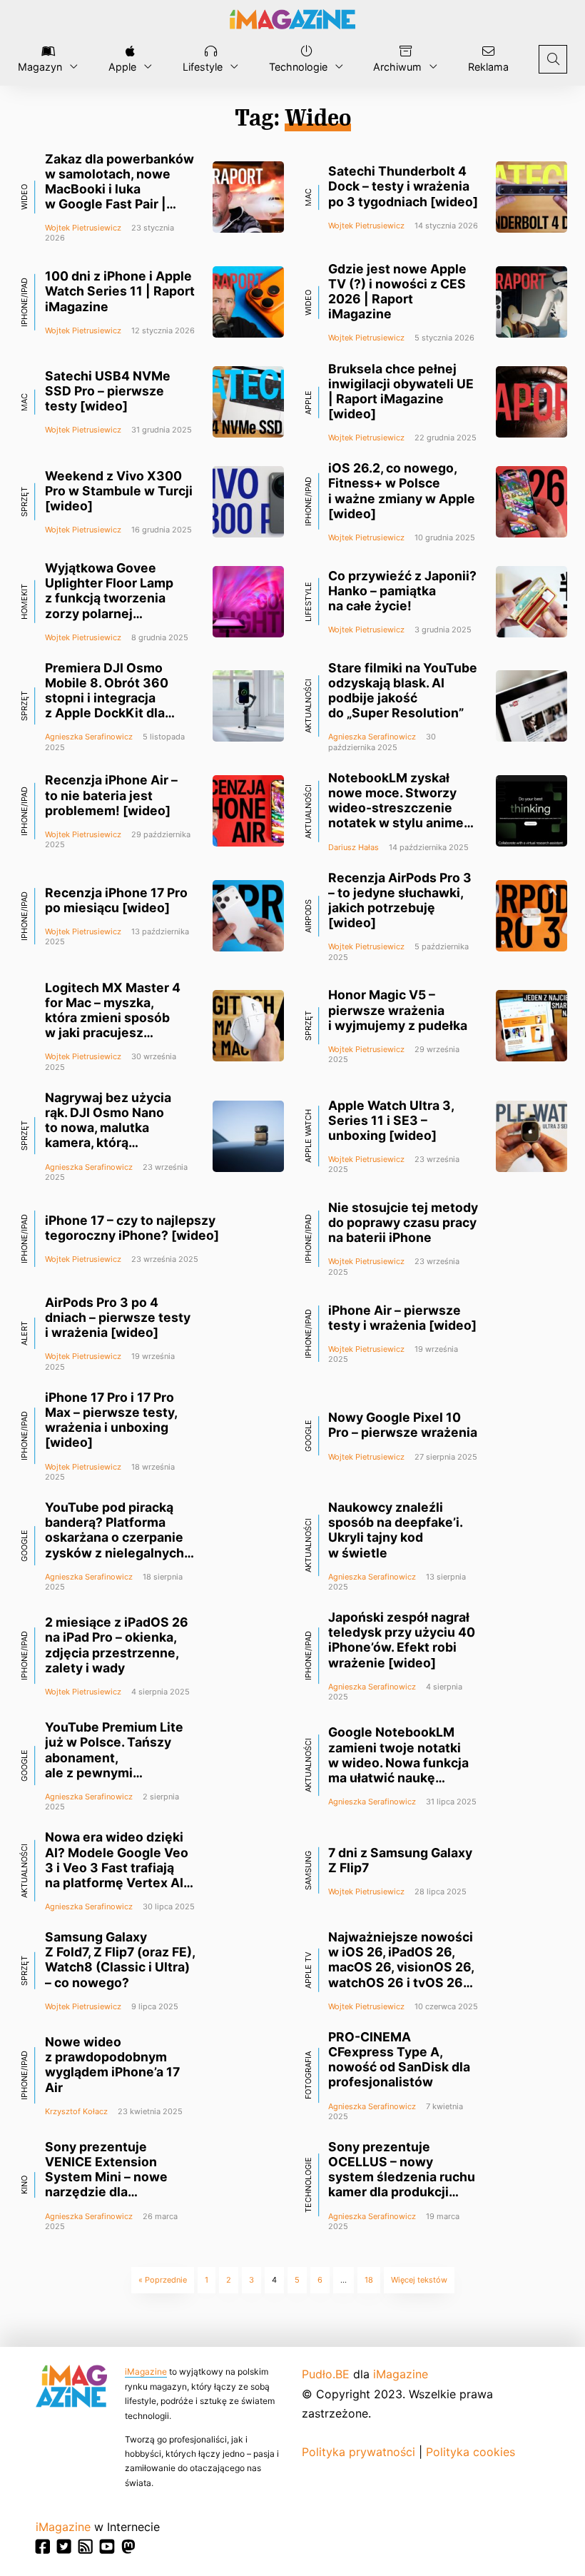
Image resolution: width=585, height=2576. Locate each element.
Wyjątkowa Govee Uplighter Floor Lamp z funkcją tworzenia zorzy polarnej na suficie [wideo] (109, 598)
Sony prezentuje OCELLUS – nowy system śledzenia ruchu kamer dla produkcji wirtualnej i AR (402, 2177)
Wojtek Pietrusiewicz (83, 228)
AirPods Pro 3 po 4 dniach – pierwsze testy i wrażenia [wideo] (118, 1317)
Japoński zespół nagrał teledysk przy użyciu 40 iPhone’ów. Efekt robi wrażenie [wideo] (402, 1640)
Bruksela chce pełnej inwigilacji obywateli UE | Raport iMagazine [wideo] (401, 391)
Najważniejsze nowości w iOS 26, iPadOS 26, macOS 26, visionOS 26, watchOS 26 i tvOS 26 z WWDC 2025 (401, 1967)
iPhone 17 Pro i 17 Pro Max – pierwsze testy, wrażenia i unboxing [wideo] (111, 1420)
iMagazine (146, 2372)
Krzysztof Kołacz (76, 2111)
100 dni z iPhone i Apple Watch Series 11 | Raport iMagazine (120, 291)
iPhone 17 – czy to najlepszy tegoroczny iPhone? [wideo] (132, 1228)
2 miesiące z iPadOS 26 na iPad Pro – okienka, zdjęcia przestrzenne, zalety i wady (117, 1645)
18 (369, 2280)
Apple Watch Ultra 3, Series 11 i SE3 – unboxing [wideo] (391, 1120)
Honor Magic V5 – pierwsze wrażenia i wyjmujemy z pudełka (398, 1010)
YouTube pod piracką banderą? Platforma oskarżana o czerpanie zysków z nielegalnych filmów (115, 1537)
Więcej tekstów (419, 2280)
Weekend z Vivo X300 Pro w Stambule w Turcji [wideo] (119, 491)
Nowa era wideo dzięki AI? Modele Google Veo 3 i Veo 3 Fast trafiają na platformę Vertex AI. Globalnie (117, 1867)
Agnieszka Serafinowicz (89, 737)
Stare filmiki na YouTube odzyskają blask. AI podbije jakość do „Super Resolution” (403, 690)
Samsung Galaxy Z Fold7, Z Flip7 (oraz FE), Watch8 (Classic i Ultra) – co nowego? (120, 1959)
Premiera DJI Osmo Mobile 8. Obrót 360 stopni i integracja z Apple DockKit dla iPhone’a (107, 698)
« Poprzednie (163, 2280)
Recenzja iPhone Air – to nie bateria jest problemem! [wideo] (111, 795)
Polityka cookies (470, 2452)
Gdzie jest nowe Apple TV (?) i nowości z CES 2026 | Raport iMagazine (397, 291)
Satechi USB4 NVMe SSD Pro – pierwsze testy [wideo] (108, 391)
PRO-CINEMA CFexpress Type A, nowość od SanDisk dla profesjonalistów (399, 2059)
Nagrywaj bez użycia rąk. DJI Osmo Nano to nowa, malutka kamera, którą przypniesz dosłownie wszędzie (113, 1135)
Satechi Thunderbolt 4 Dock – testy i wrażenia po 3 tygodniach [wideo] (403, 186)
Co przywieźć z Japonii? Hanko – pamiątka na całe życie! (402, 591)
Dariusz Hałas (353, 847)
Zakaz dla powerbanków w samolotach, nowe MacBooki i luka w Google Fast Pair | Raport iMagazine (119, 189)
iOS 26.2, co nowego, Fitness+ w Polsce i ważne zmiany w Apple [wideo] (402, 490)
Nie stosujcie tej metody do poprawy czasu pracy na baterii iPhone (403, 1222)
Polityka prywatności (358, 2452)
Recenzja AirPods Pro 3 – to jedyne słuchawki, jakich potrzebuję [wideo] (400, 900)
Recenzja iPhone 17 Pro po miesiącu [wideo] (116, 900)
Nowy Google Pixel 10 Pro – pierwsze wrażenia (403, 1425)
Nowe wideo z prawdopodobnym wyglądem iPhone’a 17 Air (112, 2064)
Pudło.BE (326, 2374)
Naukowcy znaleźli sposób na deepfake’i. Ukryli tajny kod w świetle (395, 1530)
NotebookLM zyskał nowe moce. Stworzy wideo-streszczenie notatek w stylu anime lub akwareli (396, 808)
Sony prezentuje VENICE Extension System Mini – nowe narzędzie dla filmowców (106, 2177)
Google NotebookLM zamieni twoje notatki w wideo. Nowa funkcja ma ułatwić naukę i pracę (398, 1762)
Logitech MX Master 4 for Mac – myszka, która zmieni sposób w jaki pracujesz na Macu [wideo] (113, 1018)
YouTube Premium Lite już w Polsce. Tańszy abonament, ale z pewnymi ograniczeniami (114, 1757)
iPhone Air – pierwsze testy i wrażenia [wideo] (402, 1318)
